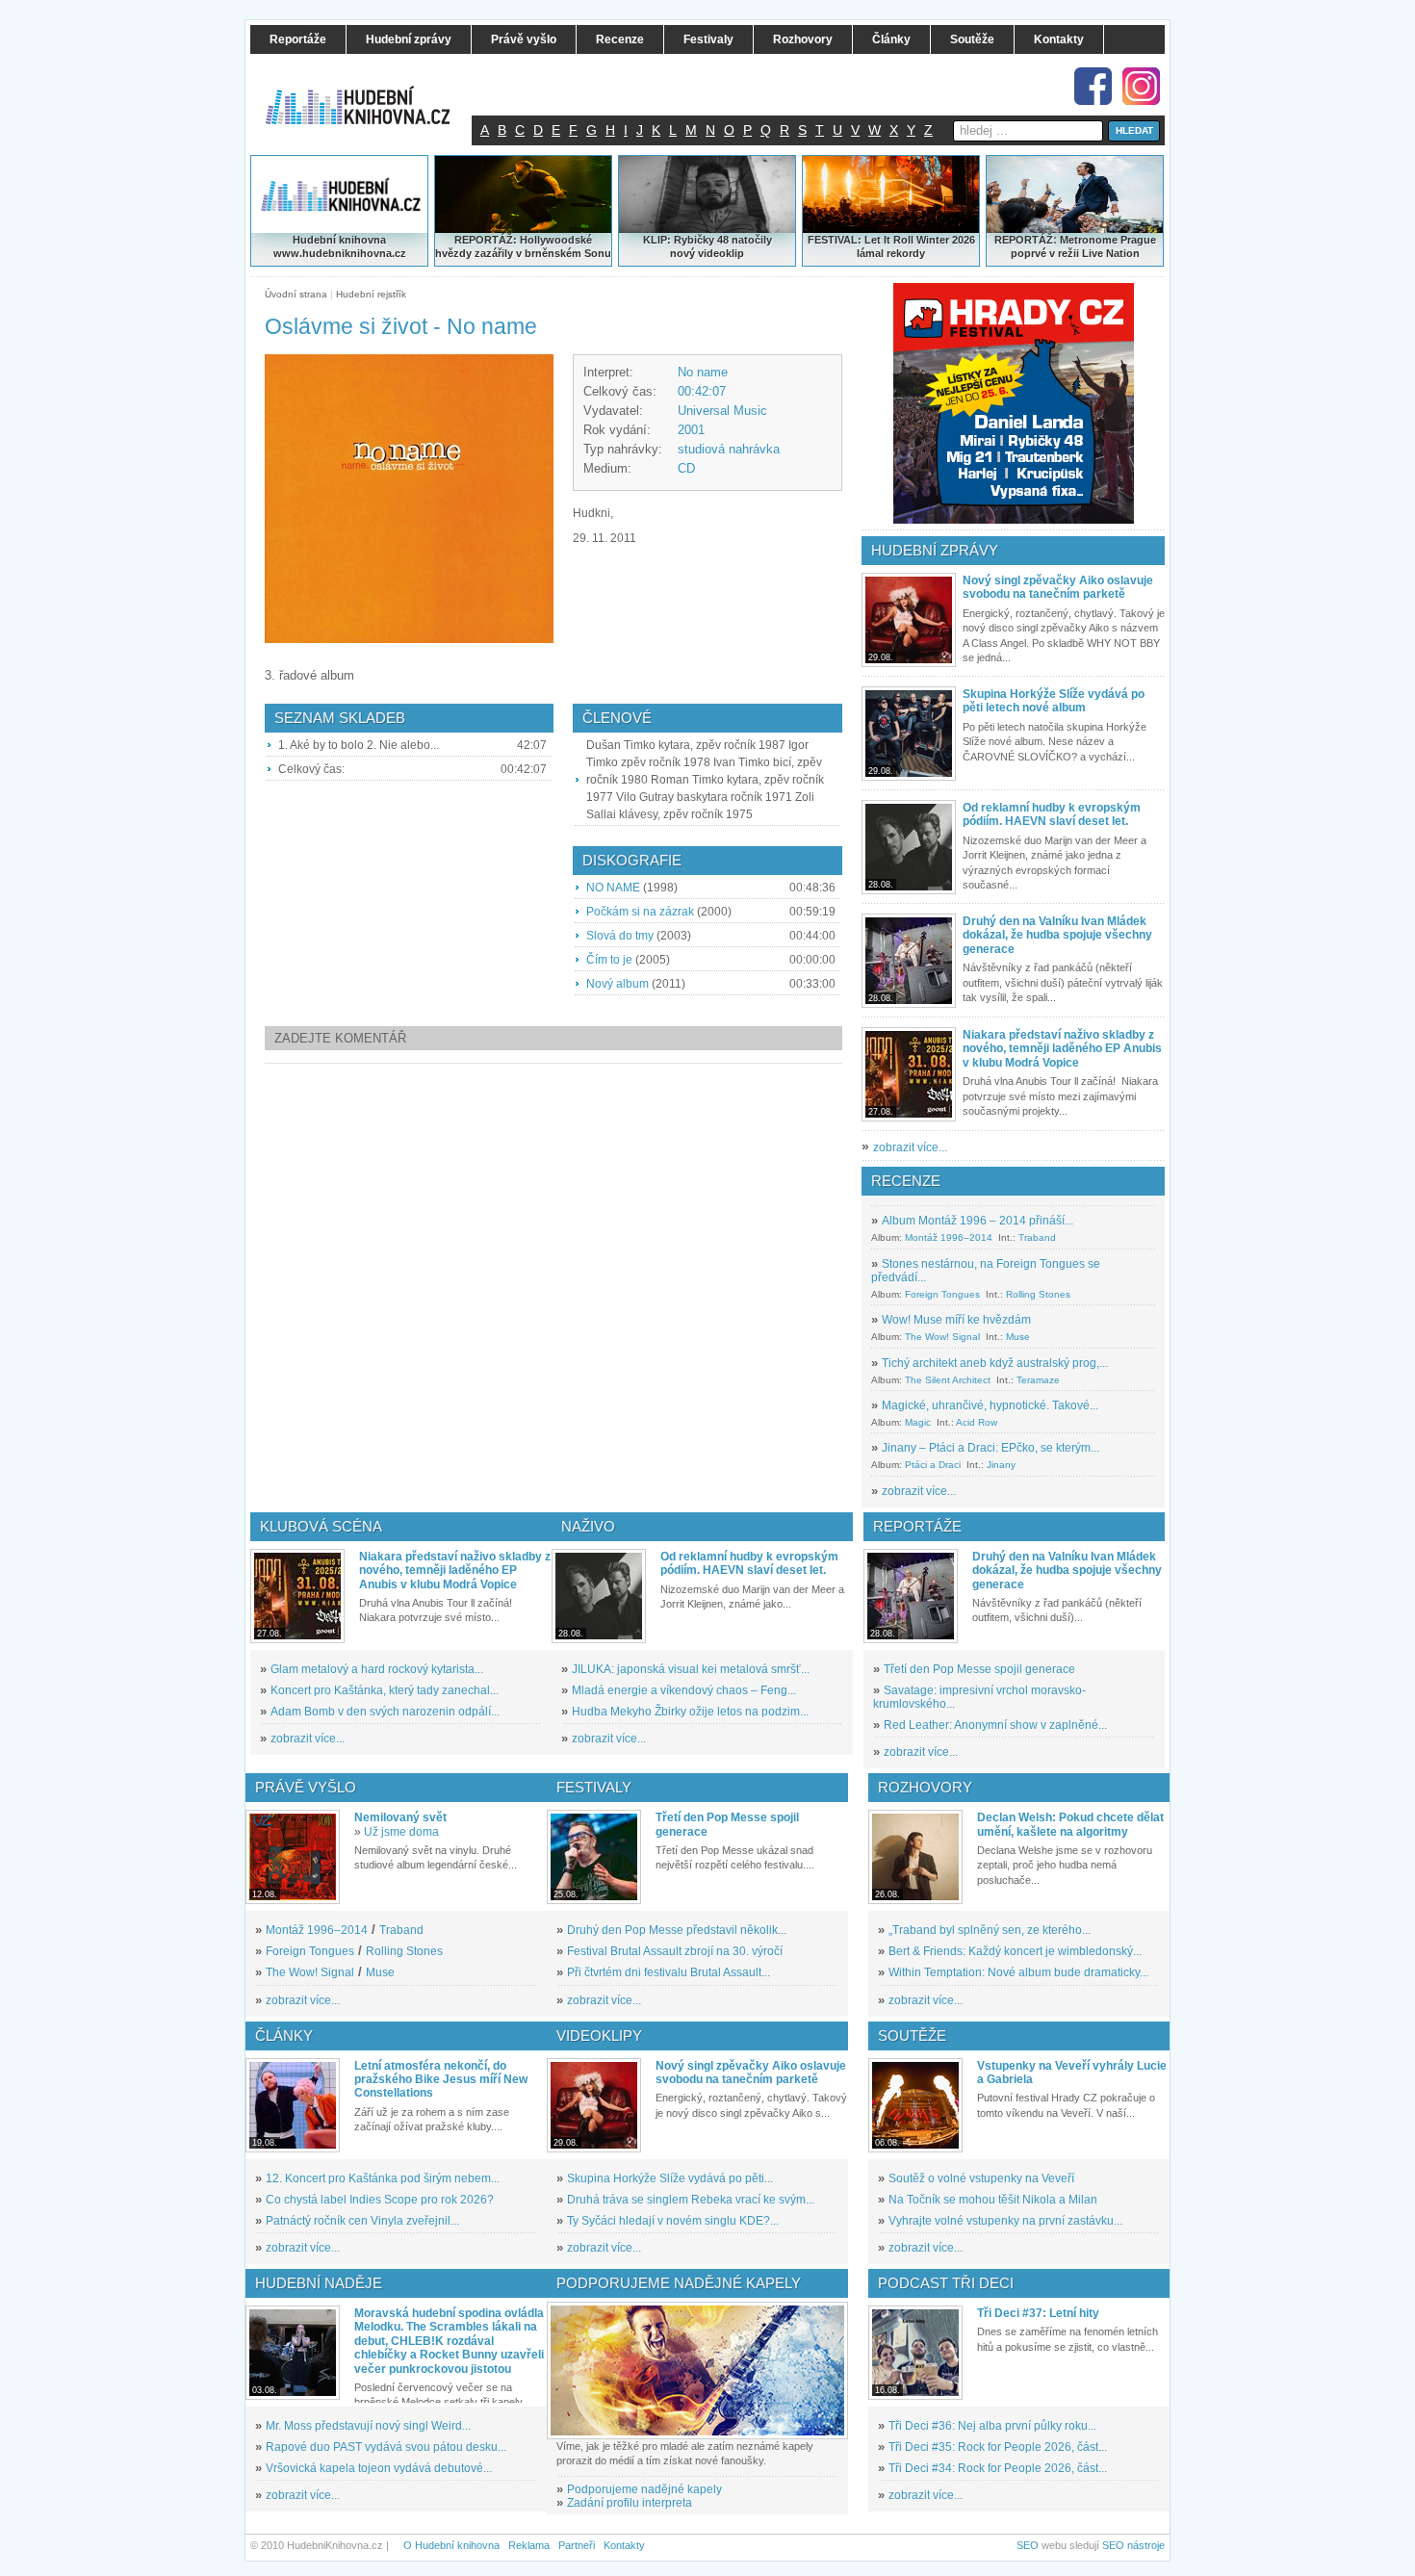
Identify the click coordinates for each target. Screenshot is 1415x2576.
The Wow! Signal (942, 1337)
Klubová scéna (321, 1526)
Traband (1037, 1237)
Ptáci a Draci (933, 1465)
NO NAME (613, 888)
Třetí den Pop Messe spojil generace (979, 1669)
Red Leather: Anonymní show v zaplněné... (995, 1725)
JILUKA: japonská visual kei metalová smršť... (691, 1669)
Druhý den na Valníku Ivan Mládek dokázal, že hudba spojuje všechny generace (1057, 935)
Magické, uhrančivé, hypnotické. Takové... (990, 1405)
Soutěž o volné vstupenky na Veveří (981, 2178)
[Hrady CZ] (1014, 403)
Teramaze (1038, 1380)
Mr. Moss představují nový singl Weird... (368, 2426)
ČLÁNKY (284, 2035)
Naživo (588, 1526)
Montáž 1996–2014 (949, 1237)
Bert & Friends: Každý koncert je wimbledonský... (1015, 1951)
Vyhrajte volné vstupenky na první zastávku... (1005, 2221)
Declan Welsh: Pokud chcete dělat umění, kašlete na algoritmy (1070, 1824)
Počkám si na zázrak (640, 912)
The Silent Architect (948, 1380)
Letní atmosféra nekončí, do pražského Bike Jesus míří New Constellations (441, 2080)
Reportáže (917, 1526)
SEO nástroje (1133, 2545)
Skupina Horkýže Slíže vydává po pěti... (670, 2178)
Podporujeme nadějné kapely (644, 2489)
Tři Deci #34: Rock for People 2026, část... (998, 2468)
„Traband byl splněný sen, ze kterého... (990, 1930)
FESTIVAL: (835, 240)
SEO (1028, 2545)
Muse (1018, 1337)
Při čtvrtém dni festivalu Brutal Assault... (669, 1972)
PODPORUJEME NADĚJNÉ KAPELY (679, 2283)
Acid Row (977, 1422)
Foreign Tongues (942, 1294)
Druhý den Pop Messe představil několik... (677, 1930)
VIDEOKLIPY (599, 2035)
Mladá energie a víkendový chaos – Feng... (684, 1690)
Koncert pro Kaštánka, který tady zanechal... (385, 1690)
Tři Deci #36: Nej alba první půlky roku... (992, 2426)
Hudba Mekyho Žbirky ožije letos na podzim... (690, 1712)
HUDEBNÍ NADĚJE (319, 2283)
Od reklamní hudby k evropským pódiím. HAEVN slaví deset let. (1052, 814)
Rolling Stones (1038, 1294)
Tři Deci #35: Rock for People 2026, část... (998, 2447)
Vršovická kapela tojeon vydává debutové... (379, 2468)
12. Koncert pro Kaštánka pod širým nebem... (383, 2178)
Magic (918, 1422)
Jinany (1001, 1465)
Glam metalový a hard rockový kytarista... (377, 1669)
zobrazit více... (910, 1147)
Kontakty (624, 2545)
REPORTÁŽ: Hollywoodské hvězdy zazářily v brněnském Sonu (523, 246)
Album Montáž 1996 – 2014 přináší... (978, 1221)
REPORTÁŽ (1024, 240)
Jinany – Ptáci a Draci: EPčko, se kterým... (990, 1448)
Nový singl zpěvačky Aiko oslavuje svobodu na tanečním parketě (1058, 587)
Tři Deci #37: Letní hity (1038, 2313)
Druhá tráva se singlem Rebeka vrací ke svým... (691, 2200)
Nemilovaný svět (400, 1817)
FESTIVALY (594, 1787)
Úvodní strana (296, 294)
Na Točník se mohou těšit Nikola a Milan (993, 2200)
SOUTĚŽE (912, 2035)
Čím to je (609, 960)
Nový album (617, 984)
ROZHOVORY (925, 1787)
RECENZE (906, 1181)
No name (703, 372)
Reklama (529, 2545)
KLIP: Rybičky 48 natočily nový (707, 246)
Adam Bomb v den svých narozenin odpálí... (385, 1712)
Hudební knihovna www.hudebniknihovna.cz (340, 246)
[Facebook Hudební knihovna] (1093, 86)
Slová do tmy (620, 936)
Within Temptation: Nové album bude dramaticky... (1018, 1972)
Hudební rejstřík (371, 294)
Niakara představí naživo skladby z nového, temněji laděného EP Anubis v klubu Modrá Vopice (1062, 1049)
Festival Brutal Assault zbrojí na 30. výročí (675, 1951)
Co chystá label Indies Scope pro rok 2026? (380, 2200)
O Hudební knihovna (451, 2545)
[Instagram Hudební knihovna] (1141, 86)
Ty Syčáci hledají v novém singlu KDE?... (673, 2221)
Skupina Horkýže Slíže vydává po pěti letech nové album (1054, 701)
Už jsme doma (401, 1832)
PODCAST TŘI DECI (946, 2283)
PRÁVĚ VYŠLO (306, 1787)
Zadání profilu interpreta (630, 2503)
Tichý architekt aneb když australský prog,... (995, 1363)
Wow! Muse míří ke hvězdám (956, 1320)
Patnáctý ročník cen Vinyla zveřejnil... (362, 2221)
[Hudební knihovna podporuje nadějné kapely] (697, 2370)
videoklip (721, 253)
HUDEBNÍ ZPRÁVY (935, 550)
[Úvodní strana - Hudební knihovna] (371, 93)
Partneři (577, 2545)
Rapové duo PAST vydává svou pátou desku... (386, 2447)
